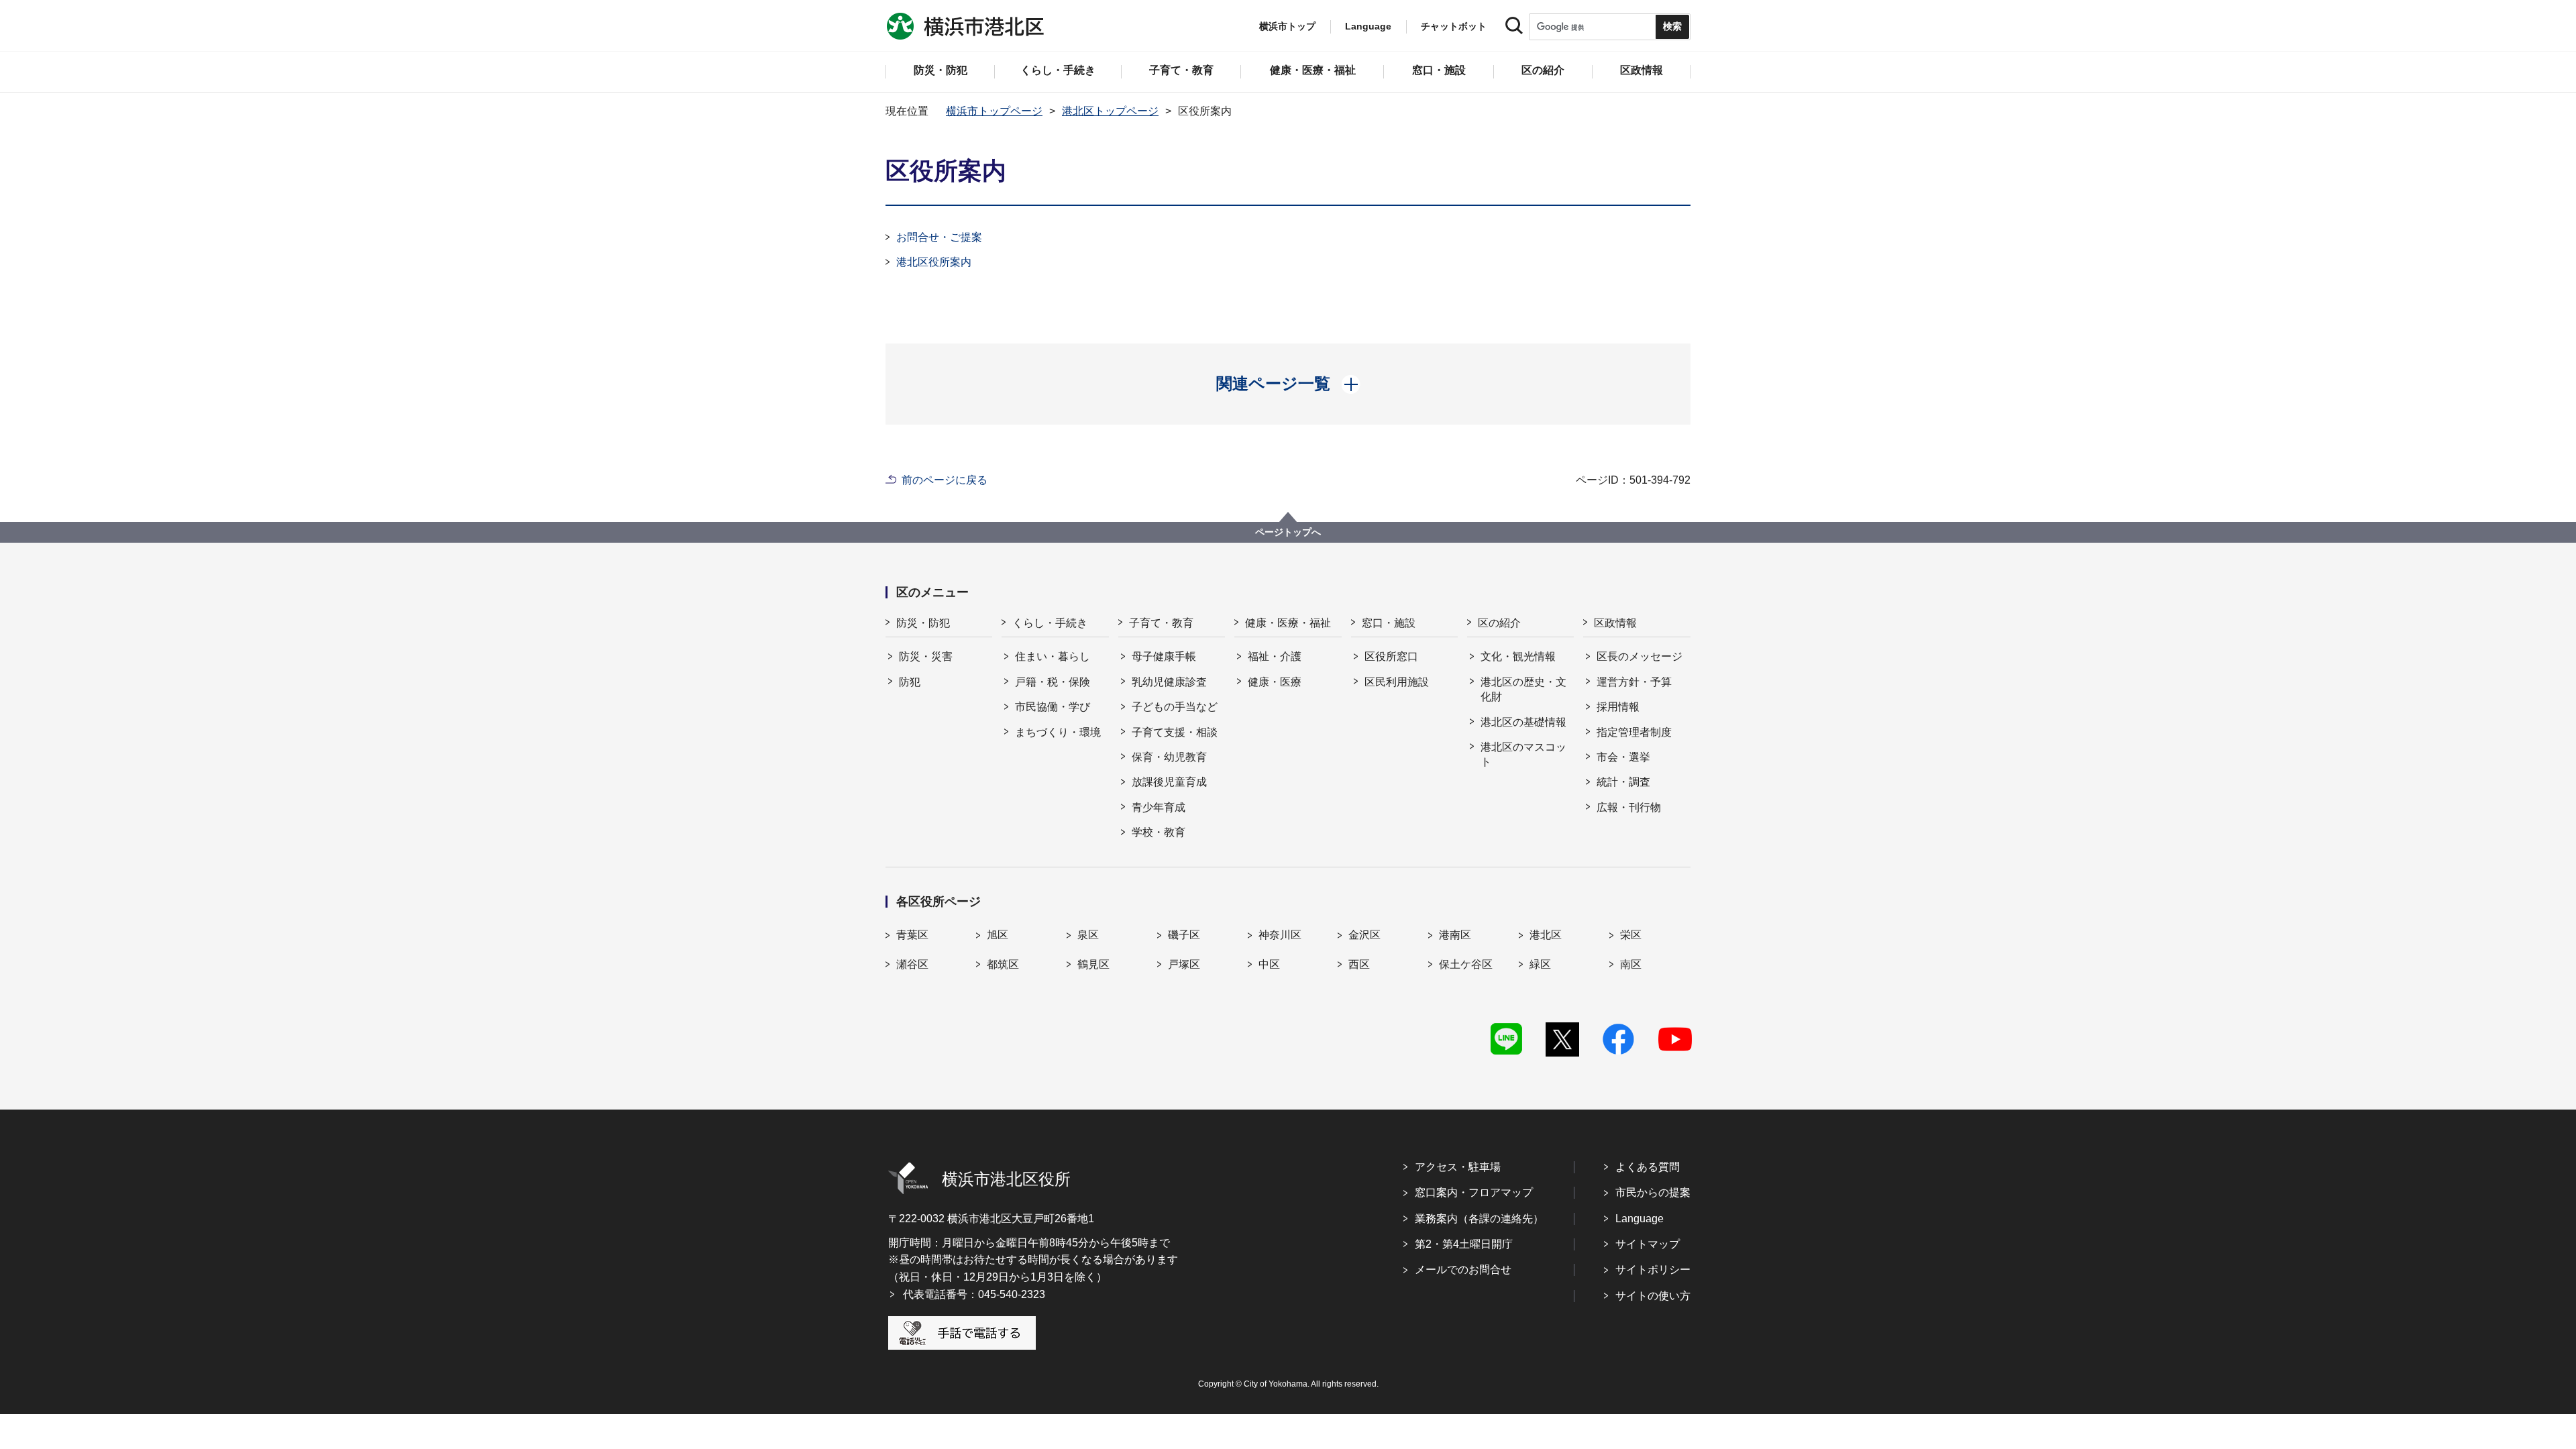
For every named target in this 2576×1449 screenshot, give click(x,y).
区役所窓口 (1391, 656)
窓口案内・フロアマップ (1474, 1192)
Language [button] (1368, 26)
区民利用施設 (1397, 682)
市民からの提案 (1653, 1192)
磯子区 (1184, 935)
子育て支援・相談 (1175, 732)
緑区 (1540, 964)
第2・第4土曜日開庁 (1464, 1244)
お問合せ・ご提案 (939, 237)
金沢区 (1364, 935)
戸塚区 (1184, 964)
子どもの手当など (1175, 707)
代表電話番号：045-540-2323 (974, 1294)
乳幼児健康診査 (1169, 682)
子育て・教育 (1161, 623)
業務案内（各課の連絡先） (1479, 1219)
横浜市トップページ (994, 111)
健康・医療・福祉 (1288, 623)
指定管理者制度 (1634, 732)
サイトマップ (1648, 1244)
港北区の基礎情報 (1523, 722)
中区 (1269, 964)
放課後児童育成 (1169, 782)
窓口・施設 (1389, 623)
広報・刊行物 (1629, 807)
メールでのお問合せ (1463, 1270)
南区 (1631, 964)
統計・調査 (1623, 782)
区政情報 (1615, 623)
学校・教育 (1159, 832)
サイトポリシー (1653, 1270)
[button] (1288, 384)
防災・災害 (926, 656)
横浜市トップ (1287, 26)
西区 (1359, 964)
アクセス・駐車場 (1458, 1167)
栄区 (1631, 935)
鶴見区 (1093, 964)
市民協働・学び (1053, 707)
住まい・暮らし (1053, 656)
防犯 (910, 682)
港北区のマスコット (1523, 754)
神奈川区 (1280, 935)
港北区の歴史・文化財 (1523, 689)
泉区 (1088, 935)
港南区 (1455, 935)
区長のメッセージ (1640, 656)
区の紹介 (1499, 623)
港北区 (1546, 935)
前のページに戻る (945, 480)
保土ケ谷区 (1466, 964)
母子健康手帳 (1164, 656)
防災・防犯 (923, 623)
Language (1640, 1219)
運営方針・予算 (1634, 682)
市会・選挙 (1623, 757)
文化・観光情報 (1518, 656)
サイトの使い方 (1653, 1296)
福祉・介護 (1275, 656)
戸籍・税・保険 (1053, 682)
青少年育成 (1159, 807)
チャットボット (1454, 26)
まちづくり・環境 (1058, 732)
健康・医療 (1275, 682)
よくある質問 (1648, 1167)
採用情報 (1618, 707)
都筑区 (1003, 964)
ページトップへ (1288, 532)
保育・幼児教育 (1169, 757)
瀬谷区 (912, 964)
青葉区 (912, 935)
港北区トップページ (1110, 111)
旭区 (998, 935)
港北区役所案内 (934, 262)
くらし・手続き (1050, 623)
